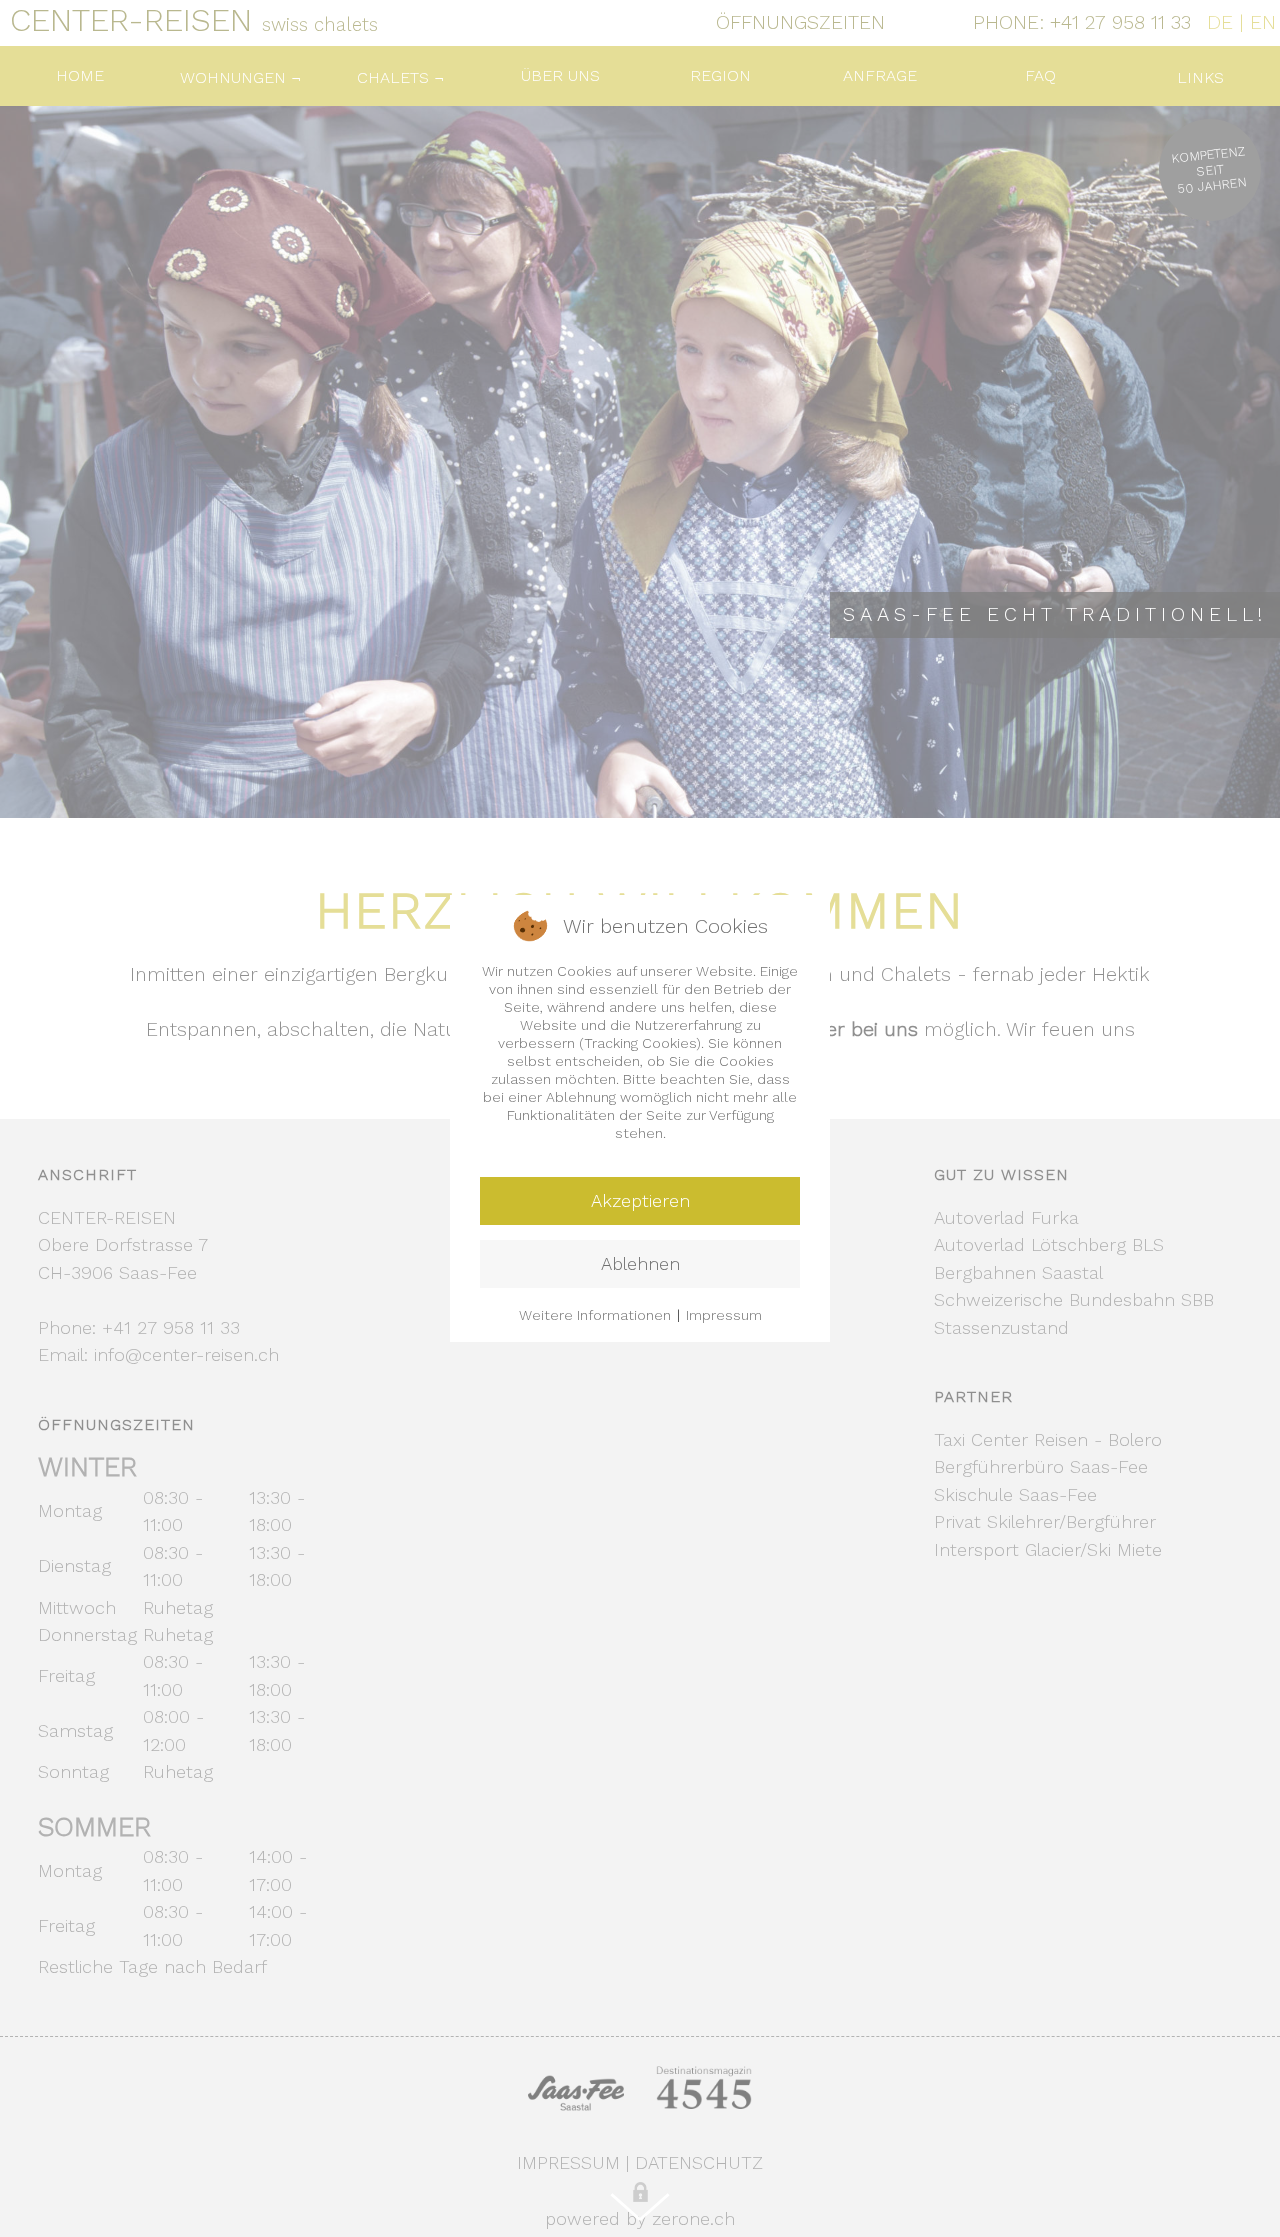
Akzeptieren (640, 1200)
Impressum (724, 1315)
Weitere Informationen (595, 1315)
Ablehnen (640, 1263)
